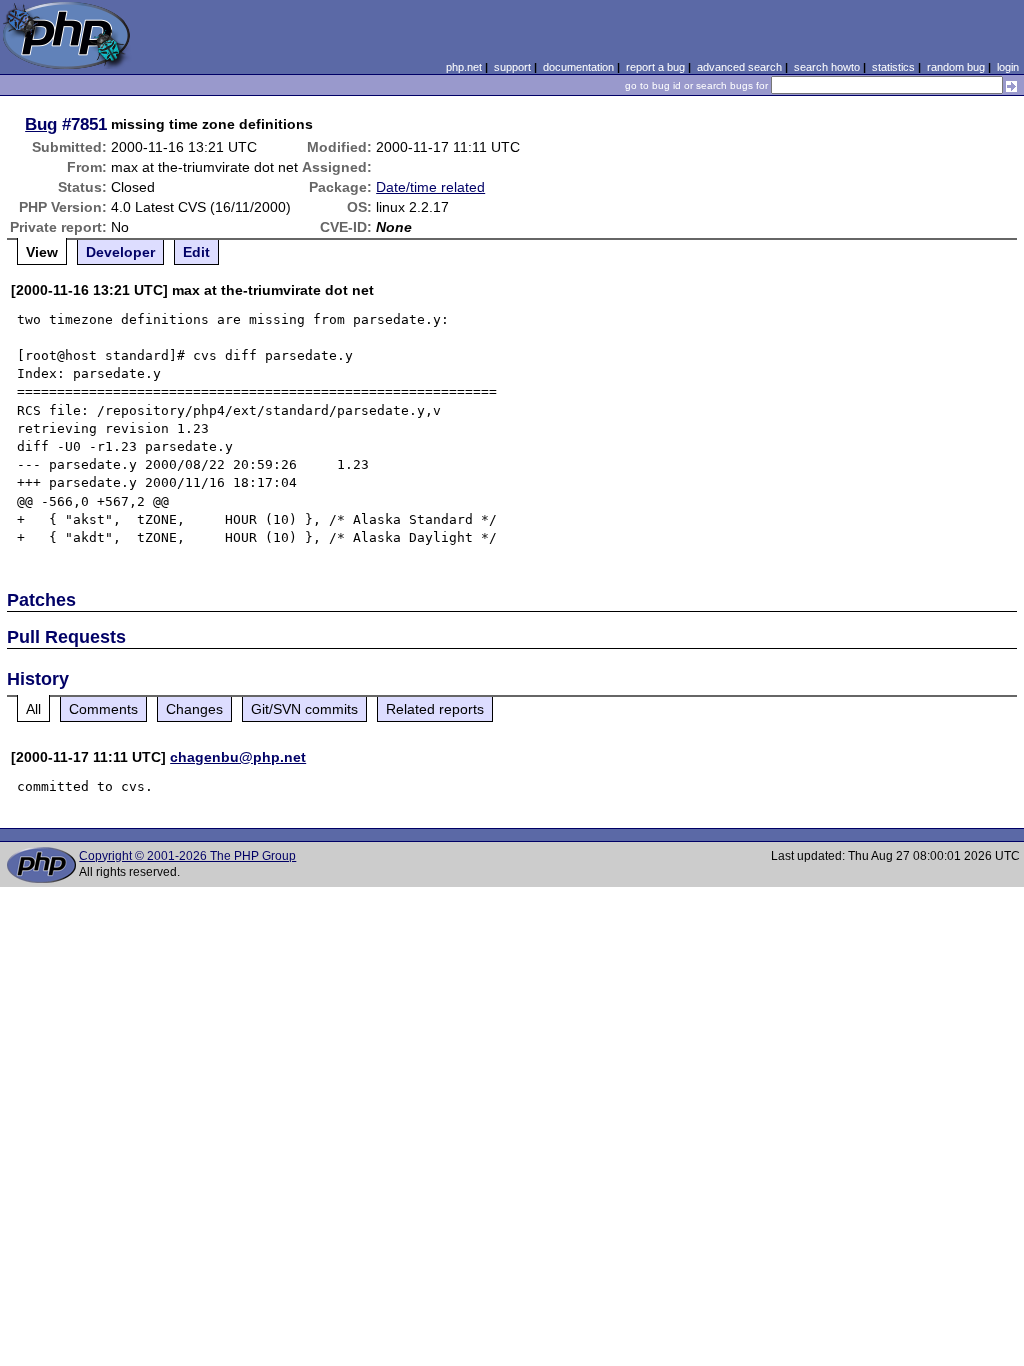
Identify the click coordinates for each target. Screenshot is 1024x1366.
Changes (194, 709)
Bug (41, 124)
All (33, 709)
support (512, 67)
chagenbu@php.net (238, 757)
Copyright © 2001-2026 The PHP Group (187, 856)
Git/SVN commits (304, 709)
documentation (578, 67)
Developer (120, 252)
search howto (827, 67)
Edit (196, 252)
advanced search (739, 67)
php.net (464, 67)
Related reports (435, 709)
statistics (893, 67)
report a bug (655, 67)
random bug (956, 67)
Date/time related (430, 187)
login (1008, 67)
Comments (103, 709)
